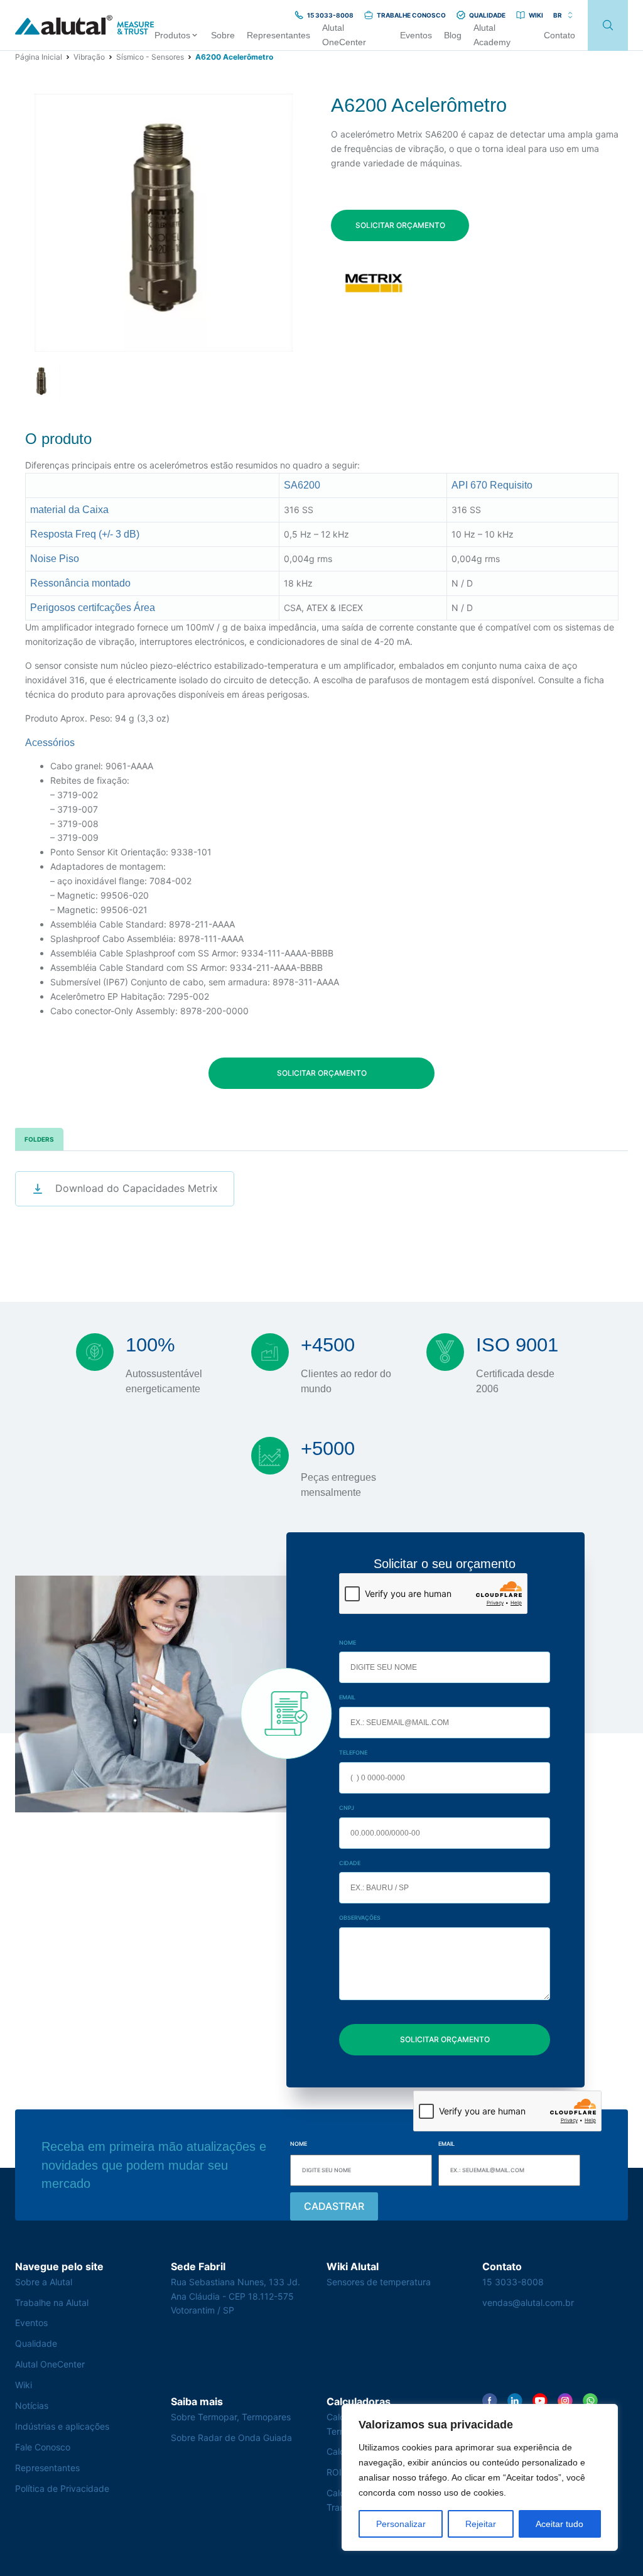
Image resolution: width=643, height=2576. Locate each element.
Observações (360, 1918)
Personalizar (401, 2524)
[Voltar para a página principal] (85, 25)
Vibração (89, 57)
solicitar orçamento (400, 225)
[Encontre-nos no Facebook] (490, 2401)
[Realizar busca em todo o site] (608, 25)
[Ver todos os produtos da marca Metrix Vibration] (373, 282)
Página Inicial (39, 57)
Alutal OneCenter (50, 2364)
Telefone (353, 1752)
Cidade (350, 1863)
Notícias (32, 2406)
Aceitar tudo (559, 2524)
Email (347, 1697)
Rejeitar (481, 2524)
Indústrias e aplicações (62, 2426)
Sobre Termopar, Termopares (231, 2417)
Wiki (24, 2385)
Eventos (31, 2323)
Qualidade (36, 2343)
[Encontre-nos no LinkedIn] (515, 2401)
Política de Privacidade (62, 2488)
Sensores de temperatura (379, 2282)
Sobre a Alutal (44, 2282)
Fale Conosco (43, 2447)
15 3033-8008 (513, 2282)
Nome (348, 1642)
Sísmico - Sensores (150, 57)
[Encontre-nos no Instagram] (565, 2401)
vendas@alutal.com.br (528, 2303)
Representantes (47, 2468)
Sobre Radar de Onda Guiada (231, 2438)
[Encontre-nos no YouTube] (540, 2401)
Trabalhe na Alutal (52, 2303)
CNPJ (347, 1808)
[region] (480, 2477)
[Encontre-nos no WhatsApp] (590, 2401)
